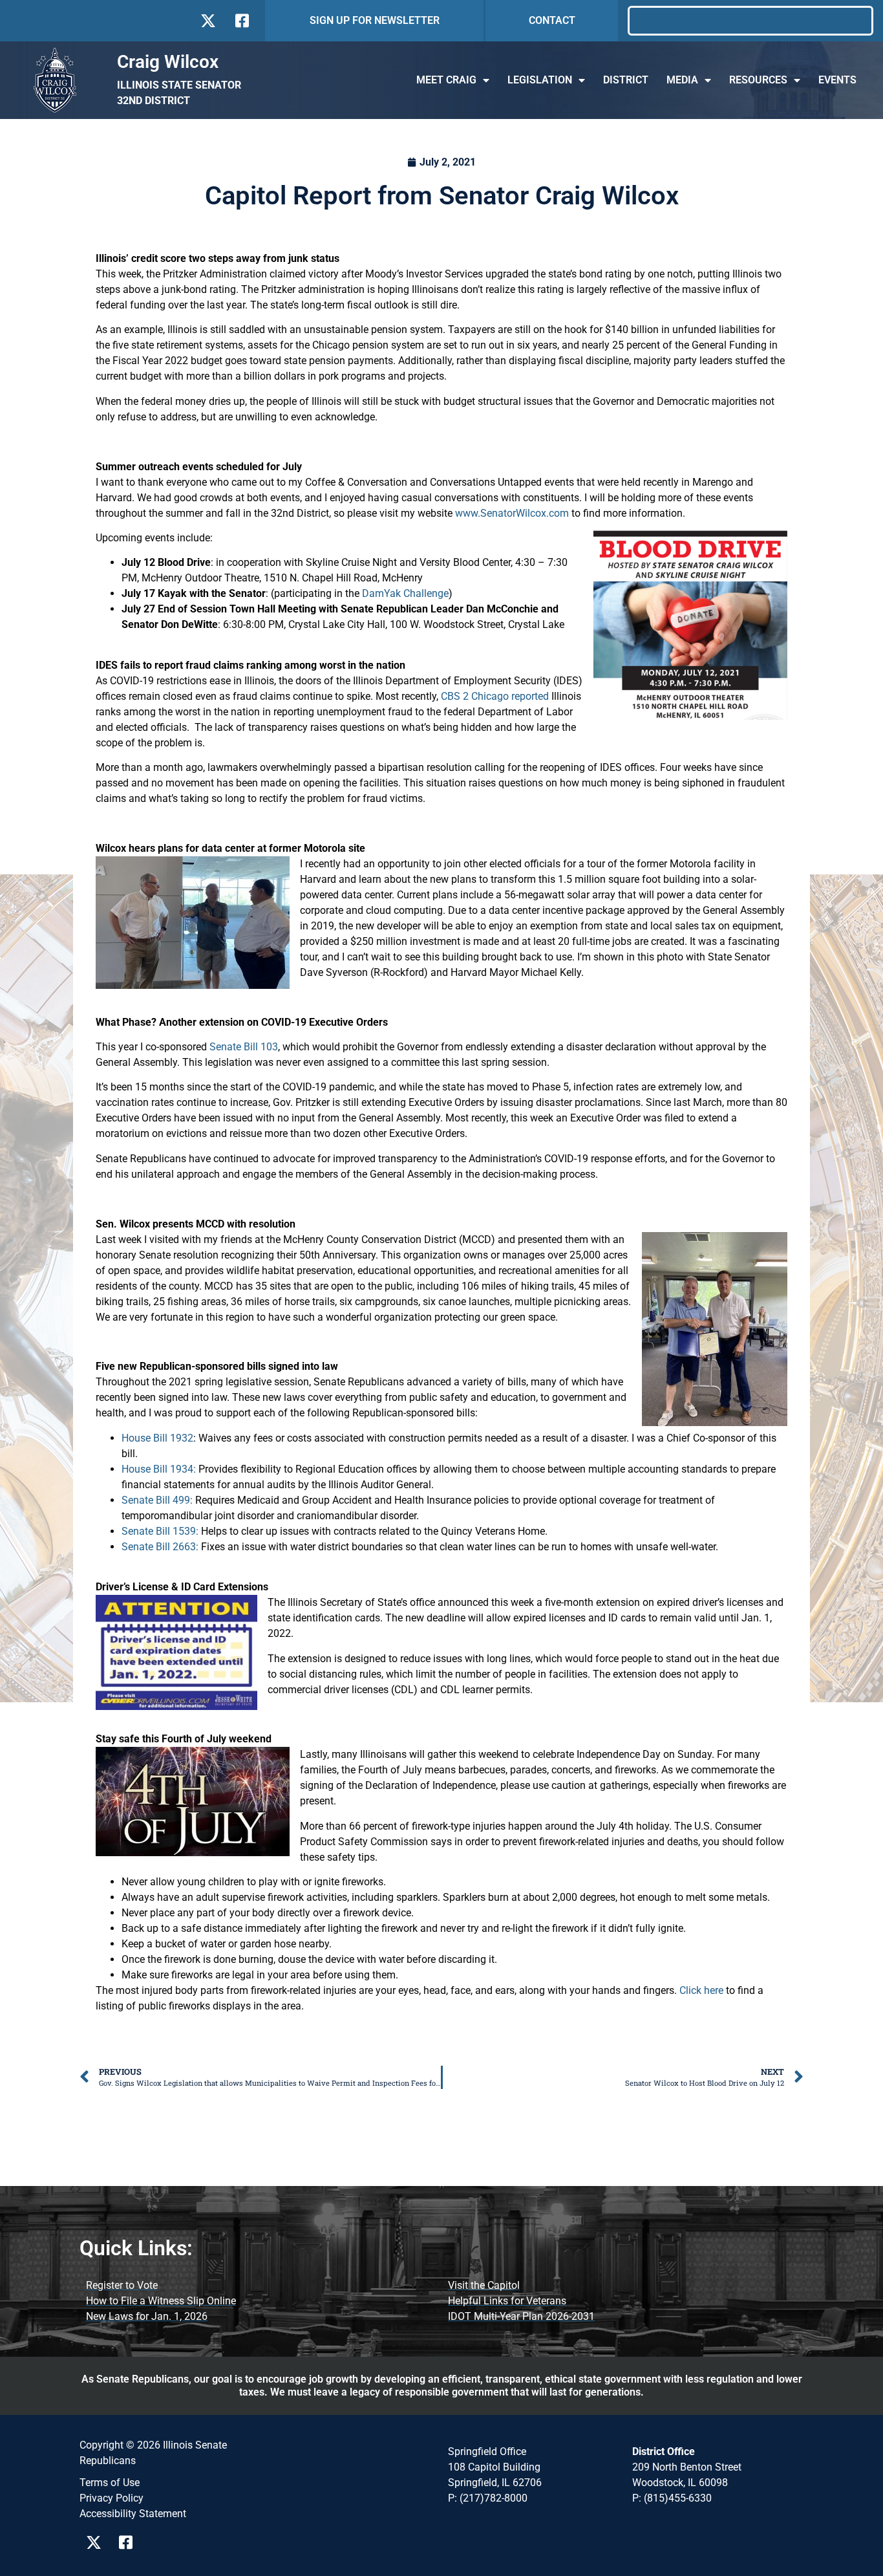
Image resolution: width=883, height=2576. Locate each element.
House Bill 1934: (159, 1469)
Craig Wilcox (168, 62)
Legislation (540, 80)
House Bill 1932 (157, 1438)
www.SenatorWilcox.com (512, 513)
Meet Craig (446, 80)
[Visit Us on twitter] (208, 21)
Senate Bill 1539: (160, 1531)
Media (682, 80)
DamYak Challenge (405, 593)
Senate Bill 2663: (160, 1547)
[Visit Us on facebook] (241, 21)
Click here (701, 1990)
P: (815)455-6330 (672, 2498)
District (626, 80)
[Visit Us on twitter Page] (97, 2542)
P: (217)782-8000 (488, 2498)
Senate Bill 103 (244, 1047)
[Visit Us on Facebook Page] (130, 2542)
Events (837, 80)
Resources (758, 80)
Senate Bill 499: (157, 1500)
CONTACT (552, 20)
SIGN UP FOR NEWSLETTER (375, 20)
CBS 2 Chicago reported (495, 696)
